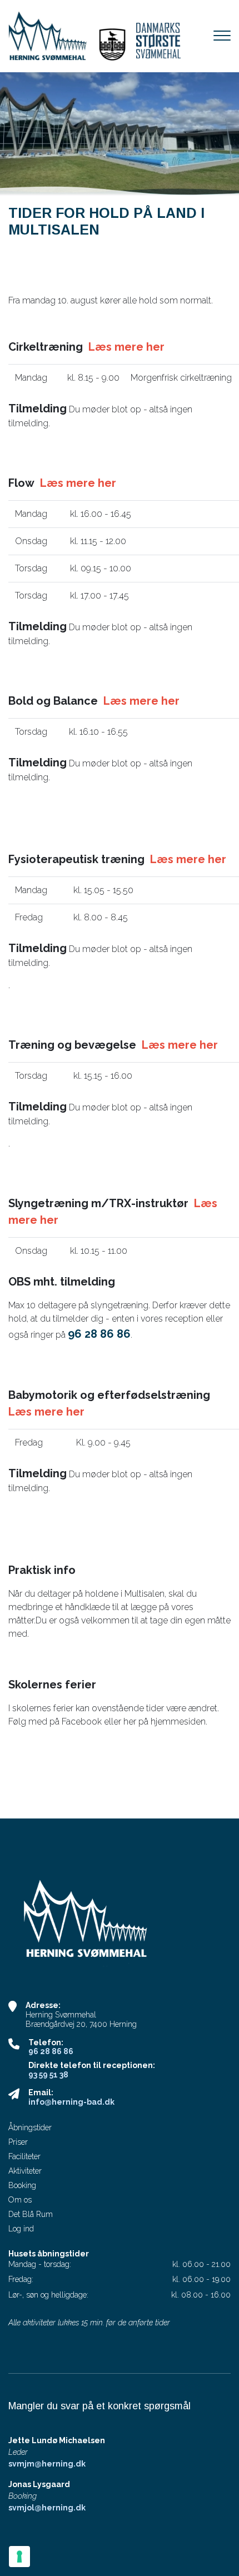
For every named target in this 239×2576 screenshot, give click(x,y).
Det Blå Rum (31, 2214)
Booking (22, 2185)
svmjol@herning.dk (47, 2508)
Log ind (21, 2229)
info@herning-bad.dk (71, 2102)
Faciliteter (24, 2156)
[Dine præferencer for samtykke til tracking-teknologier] (19, 2557)
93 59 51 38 (48, 2075)
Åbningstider (30, 2127)
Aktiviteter (25, 2171)
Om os (20, 2200)
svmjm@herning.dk (47, 2464)
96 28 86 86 (51, 2051)
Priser (18, 2142)
